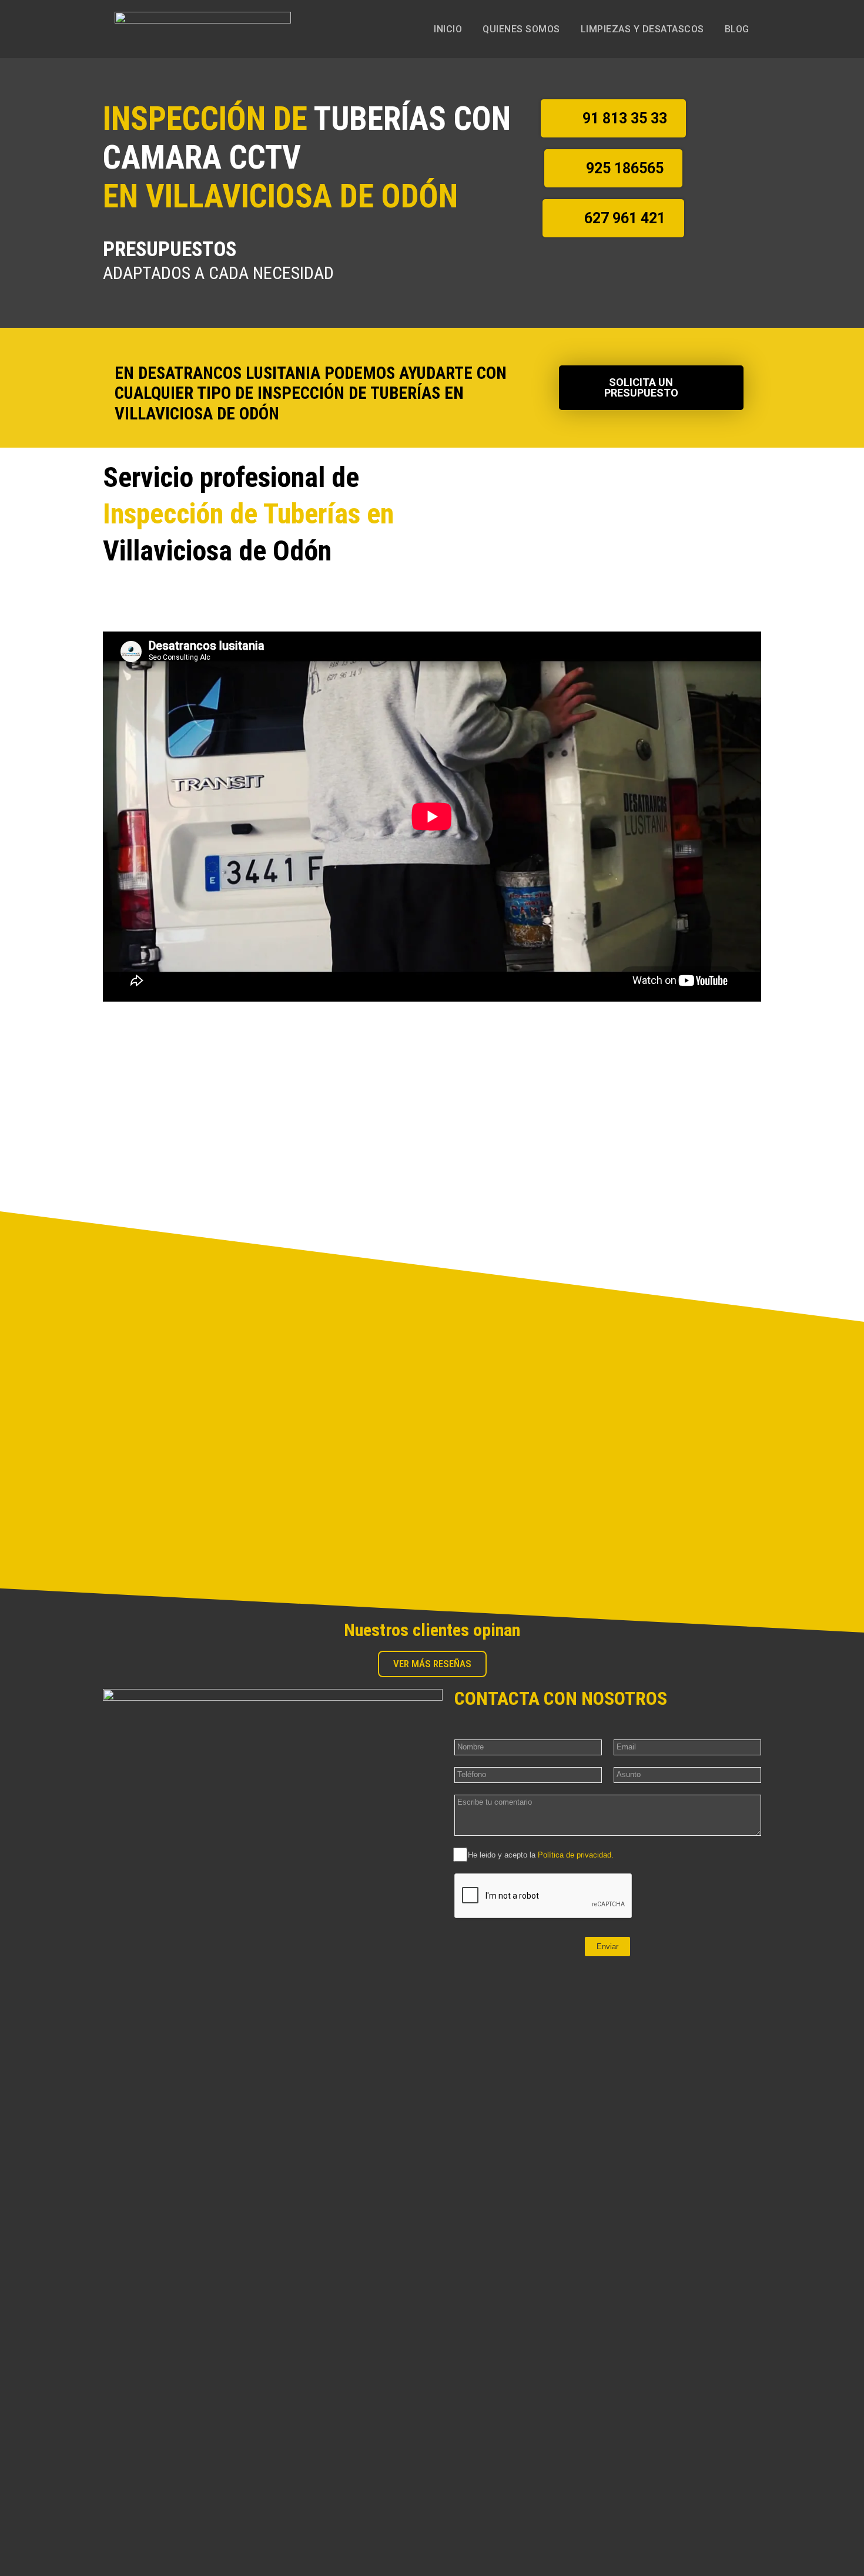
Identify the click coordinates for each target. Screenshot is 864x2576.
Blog (737, 29)
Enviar (607, 1947)
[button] (613, 118)
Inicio (448, 29)
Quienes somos (521, 29)
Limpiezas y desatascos (642, 29)
